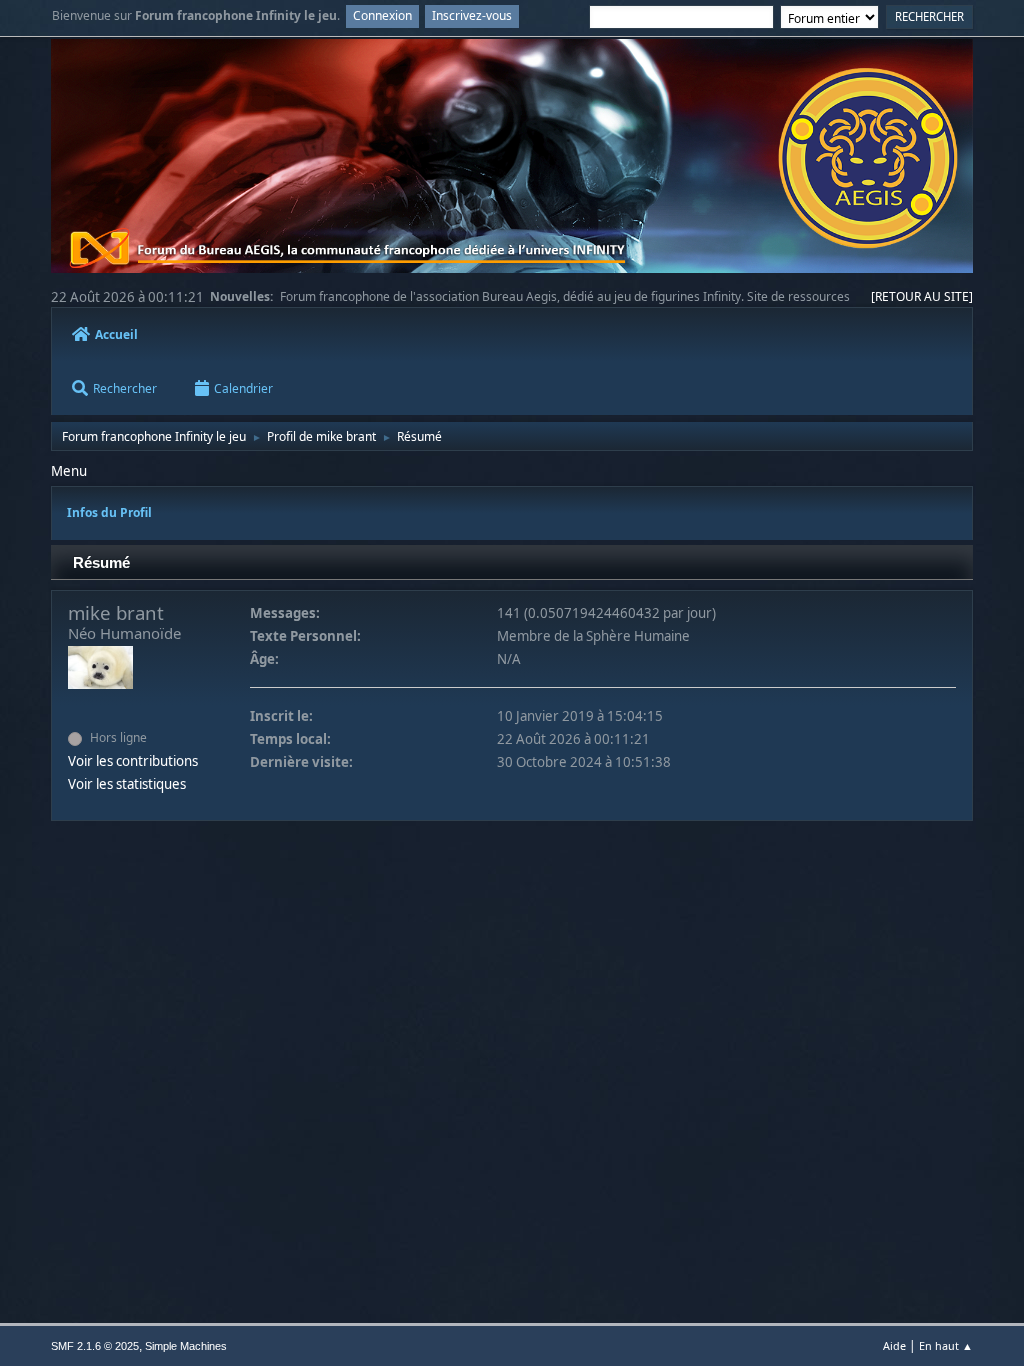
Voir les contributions (133, 761)
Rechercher (125, 387)
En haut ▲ (946, 1345)
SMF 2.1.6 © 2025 (95, 1346)
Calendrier (243, 387)
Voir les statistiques (127, 784)
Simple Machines (186, 1346)
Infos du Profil (109, 512)
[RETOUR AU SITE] (922, 296)
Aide (894, 1345)
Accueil (116, 334)
